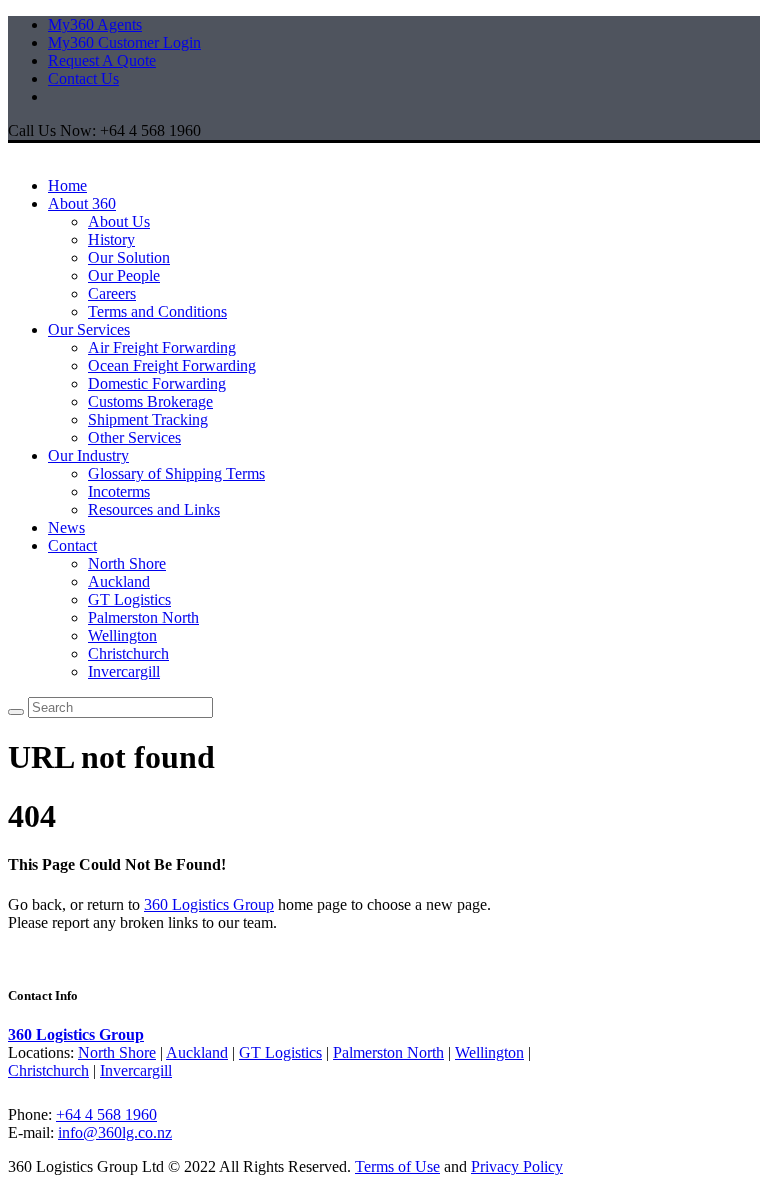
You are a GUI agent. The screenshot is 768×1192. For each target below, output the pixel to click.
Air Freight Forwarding (162, 347)
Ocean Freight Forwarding (172, 365)
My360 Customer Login (124, 42)
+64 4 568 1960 (106, 1114)
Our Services (89, 329)
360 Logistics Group (209, 904)
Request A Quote (102, 60)
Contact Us (83, 78)
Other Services (134, 437)
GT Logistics (129, 599)
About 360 (82, 203)
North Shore (127, 563)
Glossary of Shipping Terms (176, 473)
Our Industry (88, 455)
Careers (112, 293)
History (111, 239)
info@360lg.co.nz (115, 1132)
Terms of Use (397, 1166)
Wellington (122, 635)
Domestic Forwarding (157, 383)
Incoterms (119, 491)
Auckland (119, 581)
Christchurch (128, 653)
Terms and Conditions (157, 311)
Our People (124, 275)
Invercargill (124, 671)
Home (67, 185)
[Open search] (16, 712)
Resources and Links (154, 509)
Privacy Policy (517, 1166)
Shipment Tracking (148, 419)
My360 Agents (95, 24)
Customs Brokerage (150, 401)
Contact (72, 545)
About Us (119, 221)
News (66, 527)
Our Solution (129, 257)
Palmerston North (143, 617)
